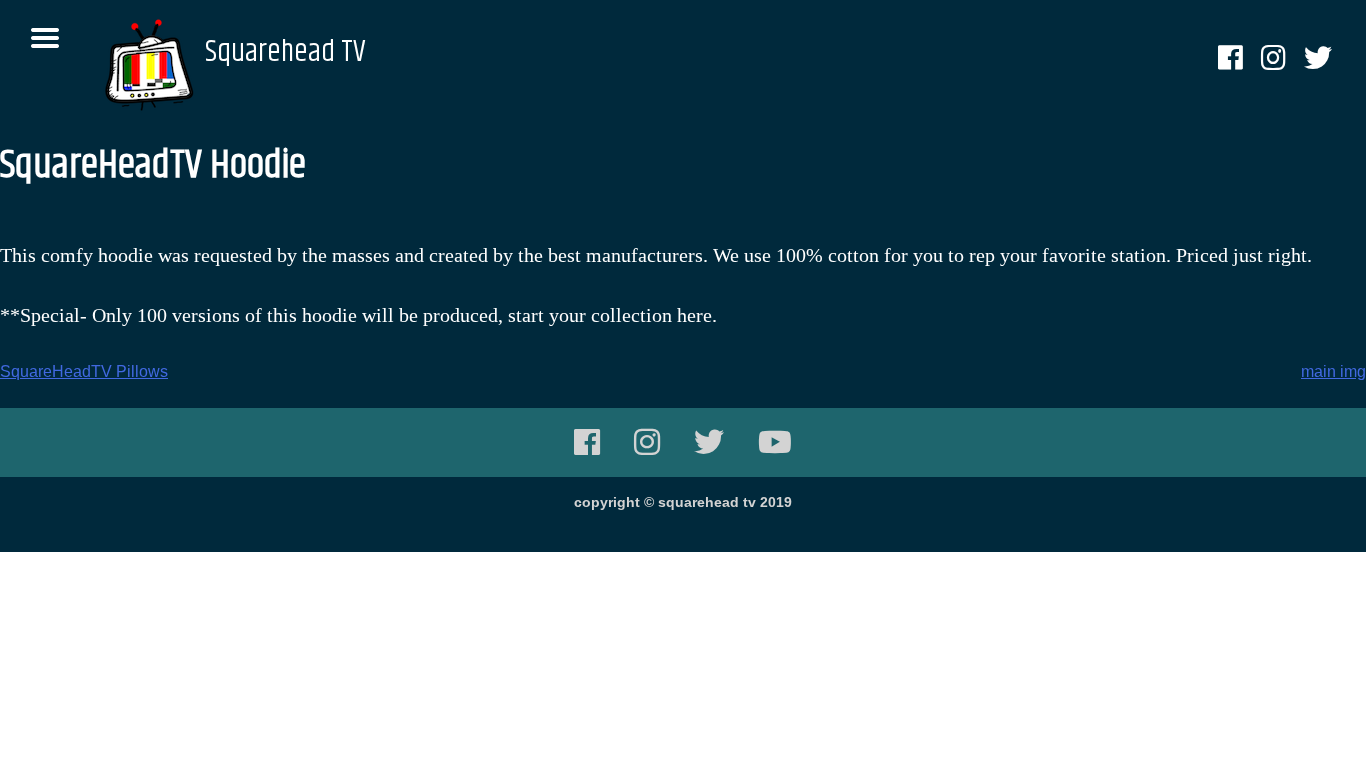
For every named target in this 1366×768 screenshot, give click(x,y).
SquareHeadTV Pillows (84, 371)
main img (1333, 371)
